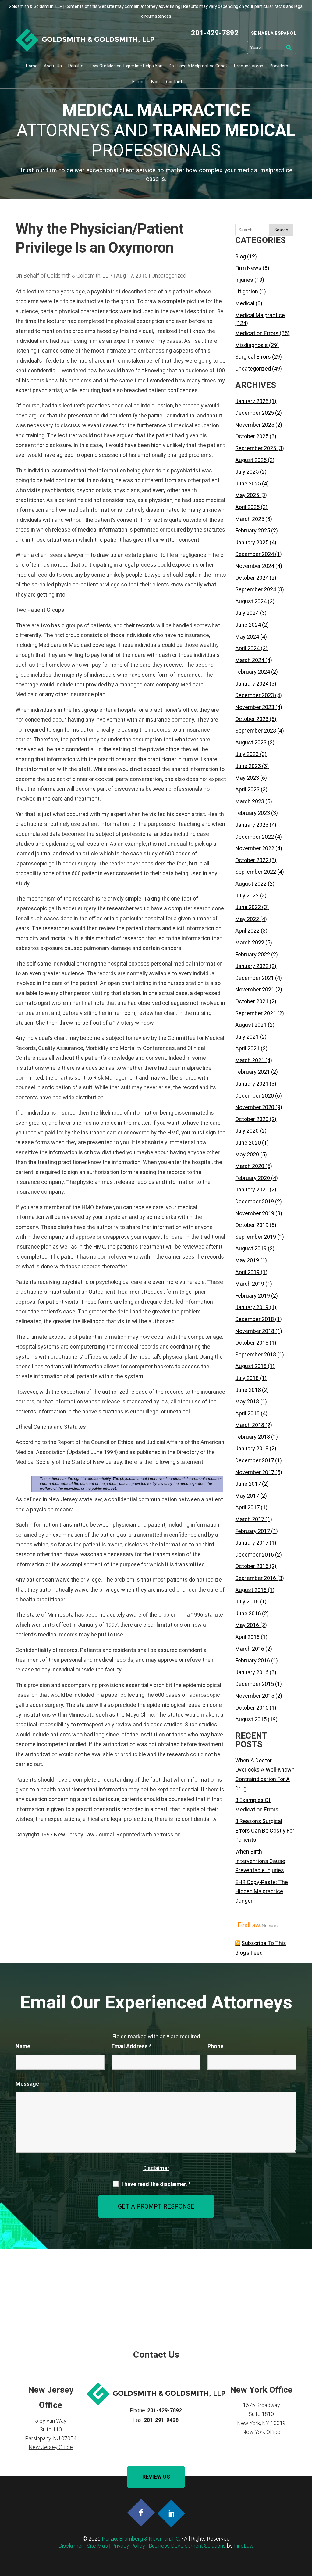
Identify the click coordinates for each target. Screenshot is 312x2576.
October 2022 (252, 860)
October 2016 (252, 1566)
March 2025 (250, 519)
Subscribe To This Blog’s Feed (261, 1948)
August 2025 (251, 460)
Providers (279, 66)
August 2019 (251, 1248)
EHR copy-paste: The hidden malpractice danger (262, 1891)
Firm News (248, 268)
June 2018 (248, 1390)
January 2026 (252, 401)
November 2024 (255, 566)
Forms (138, 82)
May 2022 (247, 919)
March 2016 (250, 1649)
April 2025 (247, 507)
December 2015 (255, 1684)
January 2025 (252, 542)
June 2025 (248, 484)
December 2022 (255, 837)
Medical (245, 303)
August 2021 (251, 1025)
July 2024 (247, 613)
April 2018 (247, 1413)
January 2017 (252, 1543)
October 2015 (252, 1708)
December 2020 (255, 1096)
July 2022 (247, 896)
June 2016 (248, 1613)
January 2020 (252, 1189)
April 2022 (247, 931)
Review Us (156, 2477)
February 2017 (253, 1531)
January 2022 (252, 966)
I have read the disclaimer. (156, 2184)
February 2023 (253, 813)
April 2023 (247, 789)
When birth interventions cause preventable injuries (260, 1861)
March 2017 (250, 1519)
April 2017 (247, 1507)
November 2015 (255, 1696)
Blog (155, 82)
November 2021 (255, 989)
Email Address (131, 2046)
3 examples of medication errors (257, 1805)
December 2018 (255, 1319)
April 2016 (247, 1637)
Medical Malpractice (260, 315)
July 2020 (247, 1131)
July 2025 (247, 472)
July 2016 (247, 1601)
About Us (53, 66)
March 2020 (250, 1166)
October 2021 (252, 1001)
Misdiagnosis (252, 345)
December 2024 (255, 554)
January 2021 (252, 1084)
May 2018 (247, 1401)
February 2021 (253, 1072)
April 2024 (247, 648)
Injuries (244, 280)
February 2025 (253, 530)
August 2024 (251, 601)
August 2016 (251, 1590)
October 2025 (252, 436)
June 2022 (248, 907)
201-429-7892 (215, 33)
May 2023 (247, 778)
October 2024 (252, 578)
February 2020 (253, 1178)
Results (76, 66)
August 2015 (251, 1719)
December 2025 (255, 413)
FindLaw (244, 2546)
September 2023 (256, 731)
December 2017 (255, 1460)
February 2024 (253, 672)
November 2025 (255, 425)
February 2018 (253, 1437)
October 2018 (252, 1343)
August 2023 (251, 742)
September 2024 (256, 589)
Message (27, 2084)
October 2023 (252, 719)
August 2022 (251, 884)
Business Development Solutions (187, 2546)
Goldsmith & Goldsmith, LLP (80, 276)
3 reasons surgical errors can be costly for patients (265, 1830)
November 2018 (255, 1331)
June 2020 (248, 1143)
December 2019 (255, 1201)
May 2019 (247, 1260)
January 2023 (252, 825)
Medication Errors (257, 333)
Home (32, 66)
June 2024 (248, 625)
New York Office (261, 2432)
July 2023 (247, 754)
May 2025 (247, 495)
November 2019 (255, 1213)
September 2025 (256, 448)
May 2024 (247, 637)
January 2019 (252, 1307)
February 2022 (253, 954)
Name (23, 2046)
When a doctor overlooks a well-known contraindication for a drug (265, 1774)
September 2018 (256, 1354)
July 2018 (247, 1378)
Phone (215, 2046)
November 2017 (255, 1472)
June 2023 (248, 766)
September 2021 (256, 1013)
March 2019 (250, 1284)
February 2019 (253, 1296)
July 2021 (247, 1037)
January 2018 (252, 1448)
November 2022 (255, 848)
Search (281, 230)
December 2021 (255, 978)
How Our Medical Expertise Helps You (126, 66)
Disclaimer (156, 2168)
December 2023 (255, 695)
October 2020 (252, 1119)
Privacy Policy (128, 2546)
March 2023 (250, 801)
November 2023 (255, 707)
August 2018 (251, 1366)
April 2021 (247, 1048)
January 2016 (252, 1672)
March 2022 (250, 942)
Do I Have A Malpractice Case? (198, 66)
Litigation (247, 291)
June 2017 (248, 1484)
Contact (174, 82)
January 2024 (252, 684)
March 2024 (250, 660)
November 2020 (255, 1107)
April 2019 (247, 1272)
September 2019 (256, 1237)
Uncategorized (169, 276)
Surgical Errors (253, 357)
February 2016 (253, 1660)
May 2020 (247, 1154)
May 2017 (247, 1496)
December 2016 (255, 1555)
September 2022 (256, 872)
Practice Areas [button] (249, 66)
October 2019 (252, 1225)
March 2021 (250, 1060)
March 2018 (250, 1425)
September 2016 (256, 1578)
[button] (306, 2532)
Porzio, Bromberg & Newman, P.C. (141, 2539)
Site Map (97, 2546)
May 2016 (247, 1625)
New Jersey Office (51, 2447)
